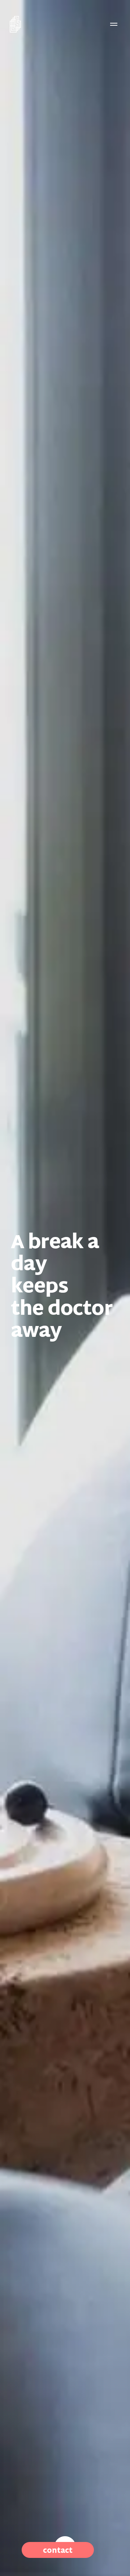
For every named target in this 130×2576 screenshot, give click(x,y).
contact (58, 2551)
